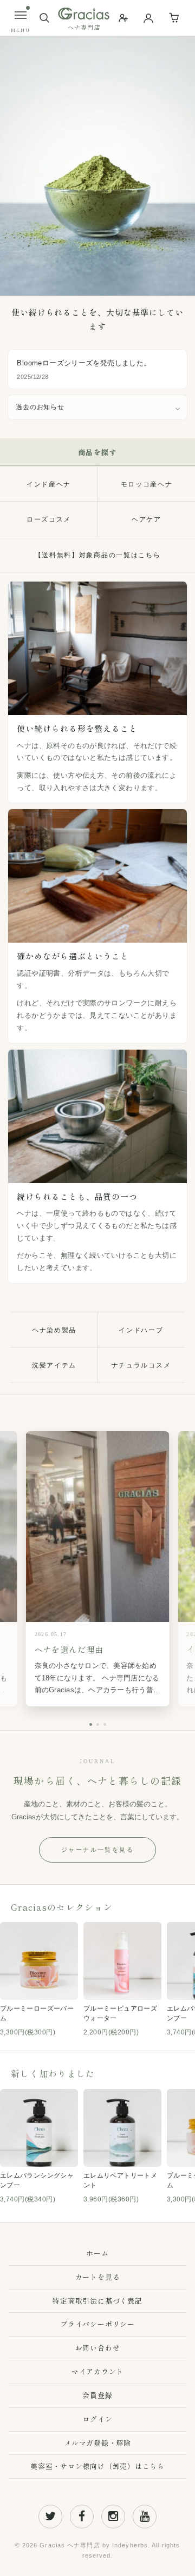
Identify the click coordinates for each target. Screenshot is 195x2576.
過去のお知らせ (40, 407)
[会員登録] (123, 18)
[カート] (174, 18)
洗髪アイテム (54, 1365)
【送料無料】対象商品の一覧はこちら (98, 555)
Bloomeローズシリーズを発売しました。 (84, 363)
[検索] (44, 18)
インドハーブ (141, 1330)
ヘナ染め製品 (54, 1330)
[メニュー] (21, 15)
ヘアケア (147, 519)
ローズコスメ (49, 519)
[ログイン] (148, 18)
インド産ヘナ (49, 484)
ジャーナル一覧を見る (97, 1850)
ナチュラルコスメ (141, 1365)
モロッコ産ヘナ (147, 484)
